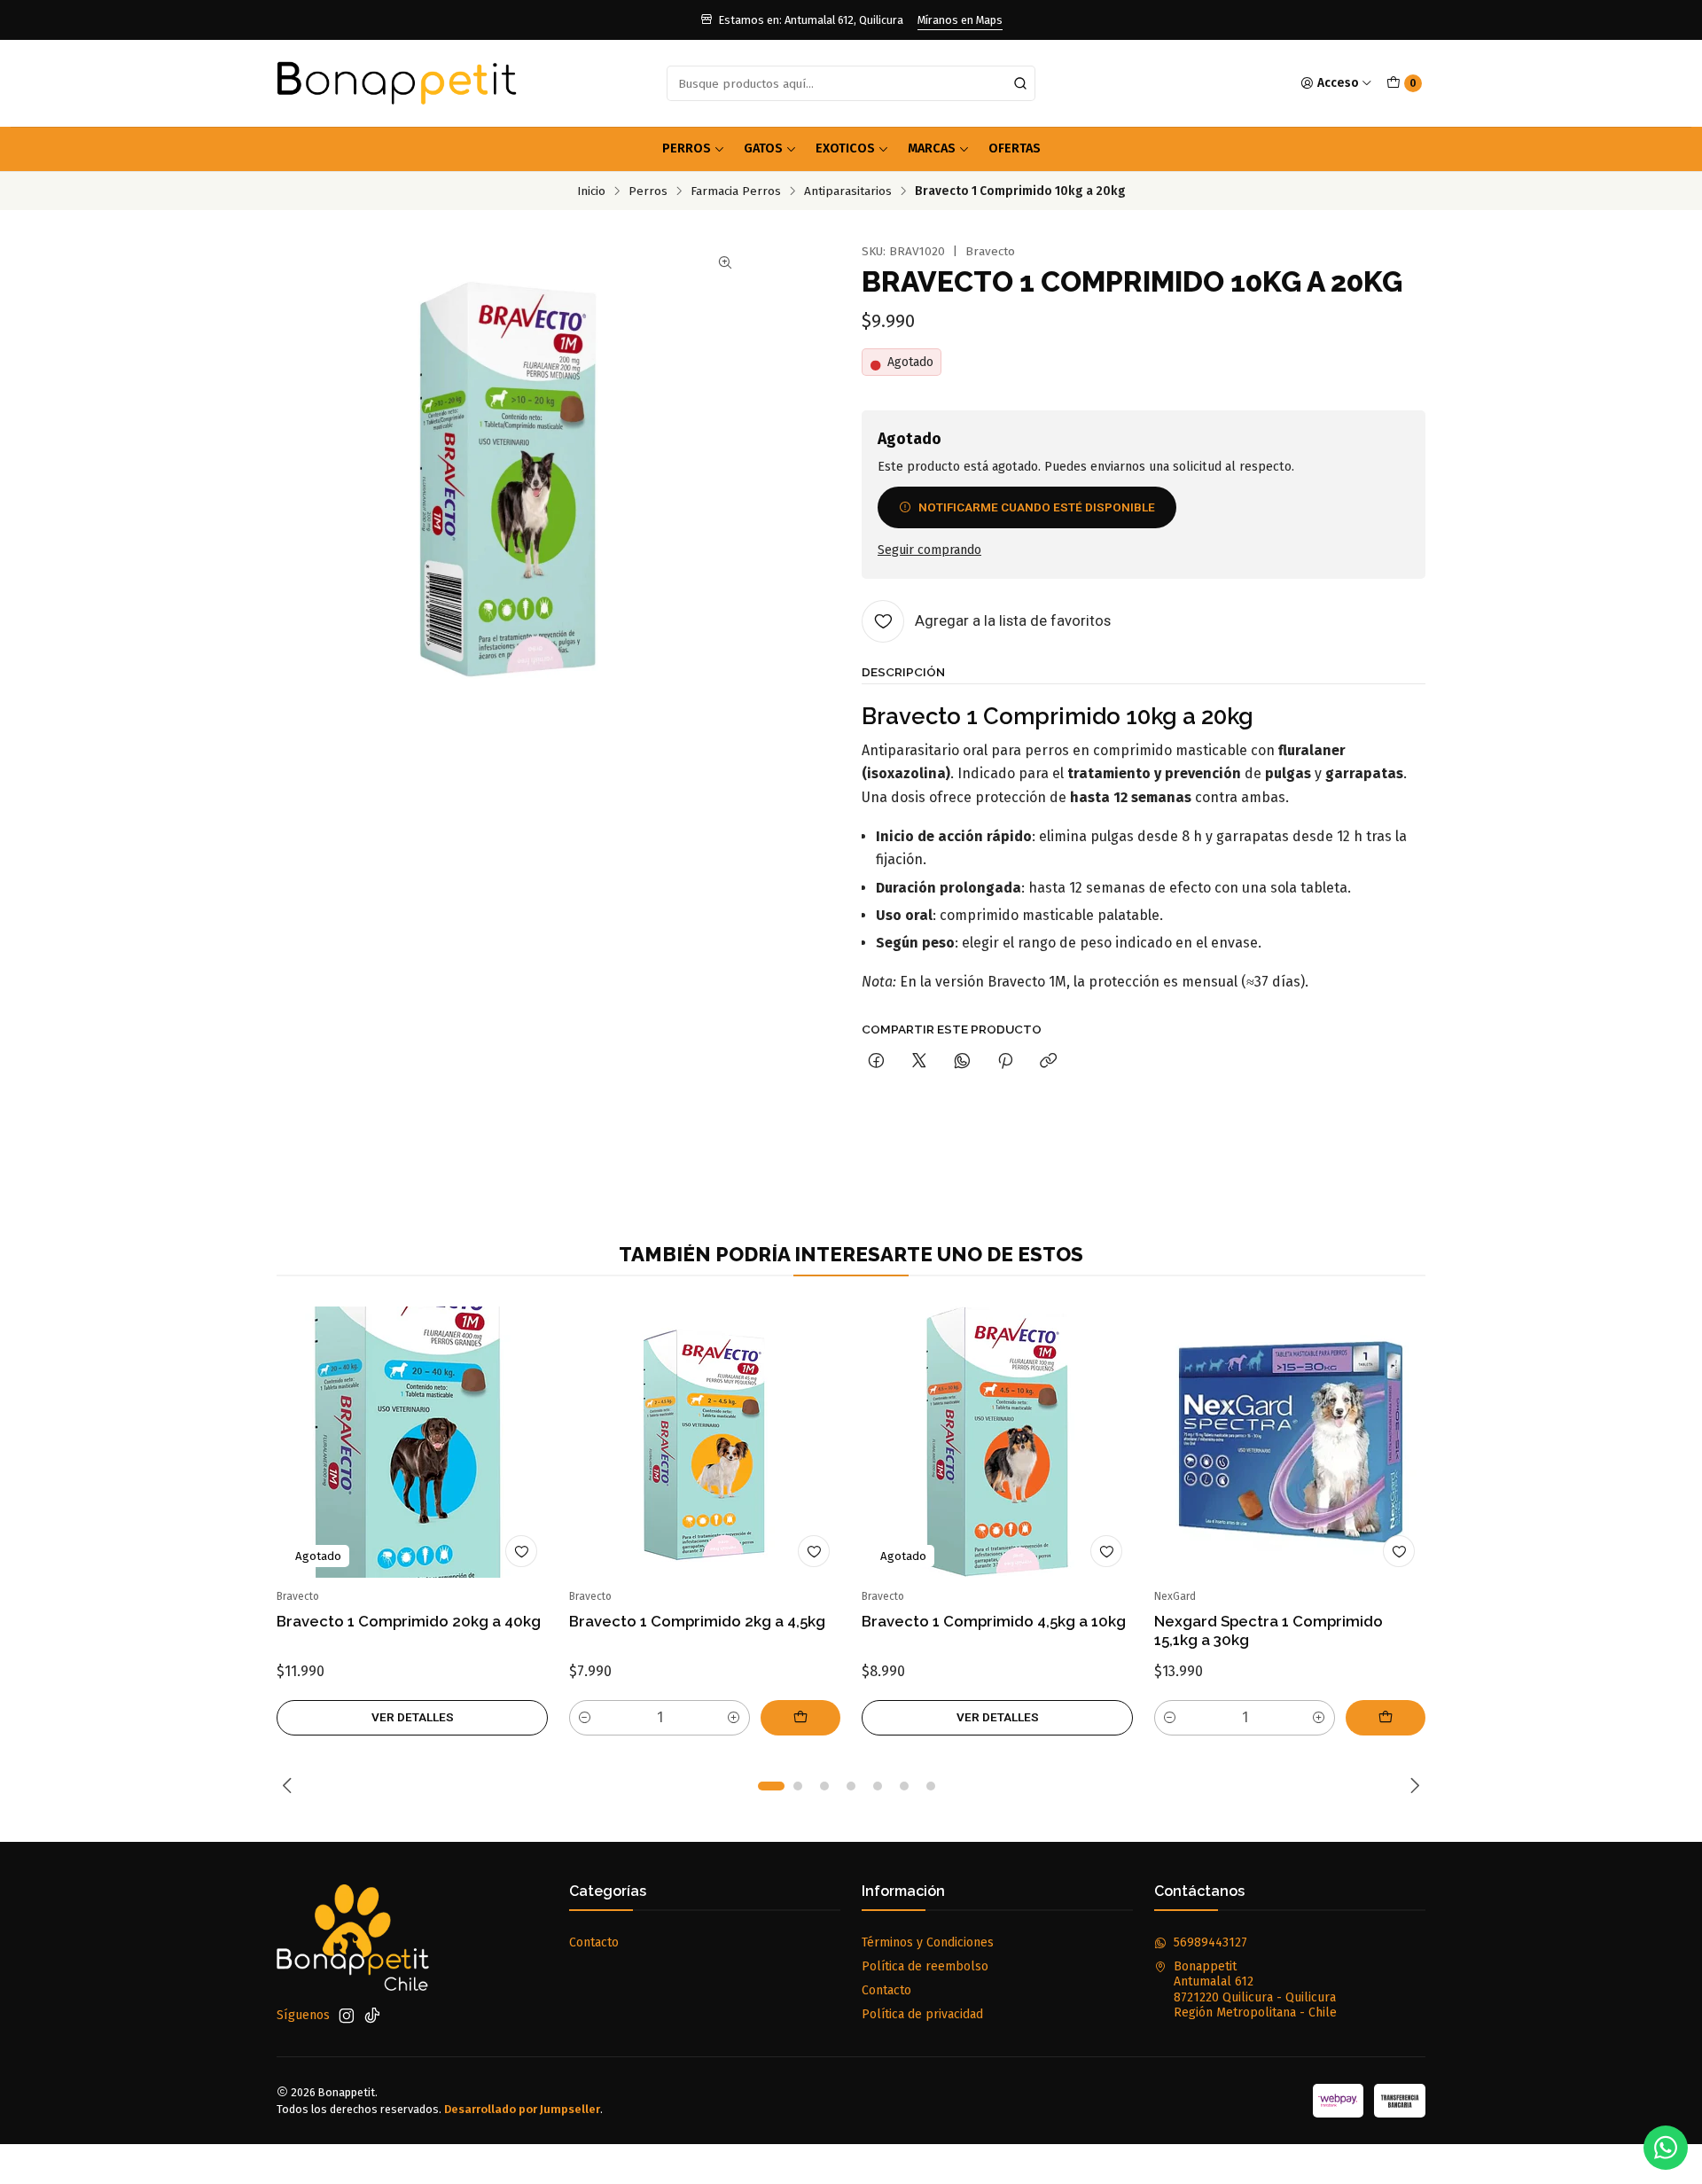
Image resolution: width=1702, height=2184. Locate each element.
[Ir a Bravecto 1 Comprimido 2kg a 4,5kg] (705, 1442)
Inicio (591, 191)
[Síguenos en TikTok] (372, 2016)
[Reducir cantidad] (585, 1718)
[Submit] (1020, 83)
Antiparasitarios (848, 191)
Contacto (594, 1942)
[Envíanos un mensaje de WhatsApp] (1666, 2148)
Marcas (932, 148)
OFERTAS (1015, 148)
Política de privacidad (922, 2014)
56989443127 (1210, 1942)
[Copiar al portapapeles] (1048, 1062)
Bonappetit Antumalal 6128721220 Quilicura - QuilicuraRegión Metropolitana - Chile (1255, 1990)
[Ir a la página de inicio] (397, 83)
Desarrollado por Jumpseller (522, 2109)
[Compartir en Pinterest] (1005, 1062)
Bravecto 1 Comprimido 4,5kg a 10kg (994, 1621)
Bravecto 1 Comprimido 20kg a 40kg (409, 1621)
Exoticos (845, 148)
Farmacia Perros (736, 191)
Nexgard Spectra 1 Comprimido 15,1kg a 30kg (1269, 1630)
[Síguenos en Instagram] (347, 2016)
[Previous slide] (290, 1786)
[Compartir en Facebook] (876, 1062)
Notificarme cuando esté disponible (1037, 507)
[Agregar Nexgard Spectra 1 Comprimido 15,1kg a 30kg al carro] (1386, 1718)
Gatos (763, 148)
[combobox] (851, 83)
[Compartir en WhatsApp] (962, 1062)
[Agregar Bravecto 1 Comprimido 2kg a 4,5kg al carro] (800, 1718)
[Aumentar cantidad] (734, 1718)
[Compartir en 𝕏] (919, 1062)
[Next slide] (1412, 1786)
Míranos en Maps (960, 20)
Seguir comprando (929, 550)
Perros (687, 148)
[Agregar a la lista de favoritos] (521, 1551)
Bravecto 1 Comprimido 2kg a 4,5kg (697, 1621)
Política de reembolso (925, 1966)
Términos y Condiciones (928, 1942)
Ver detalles (413, 1717)
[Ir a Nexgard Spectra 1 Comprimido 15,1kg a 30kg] (1290, 1442)
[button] (771, 1786)
